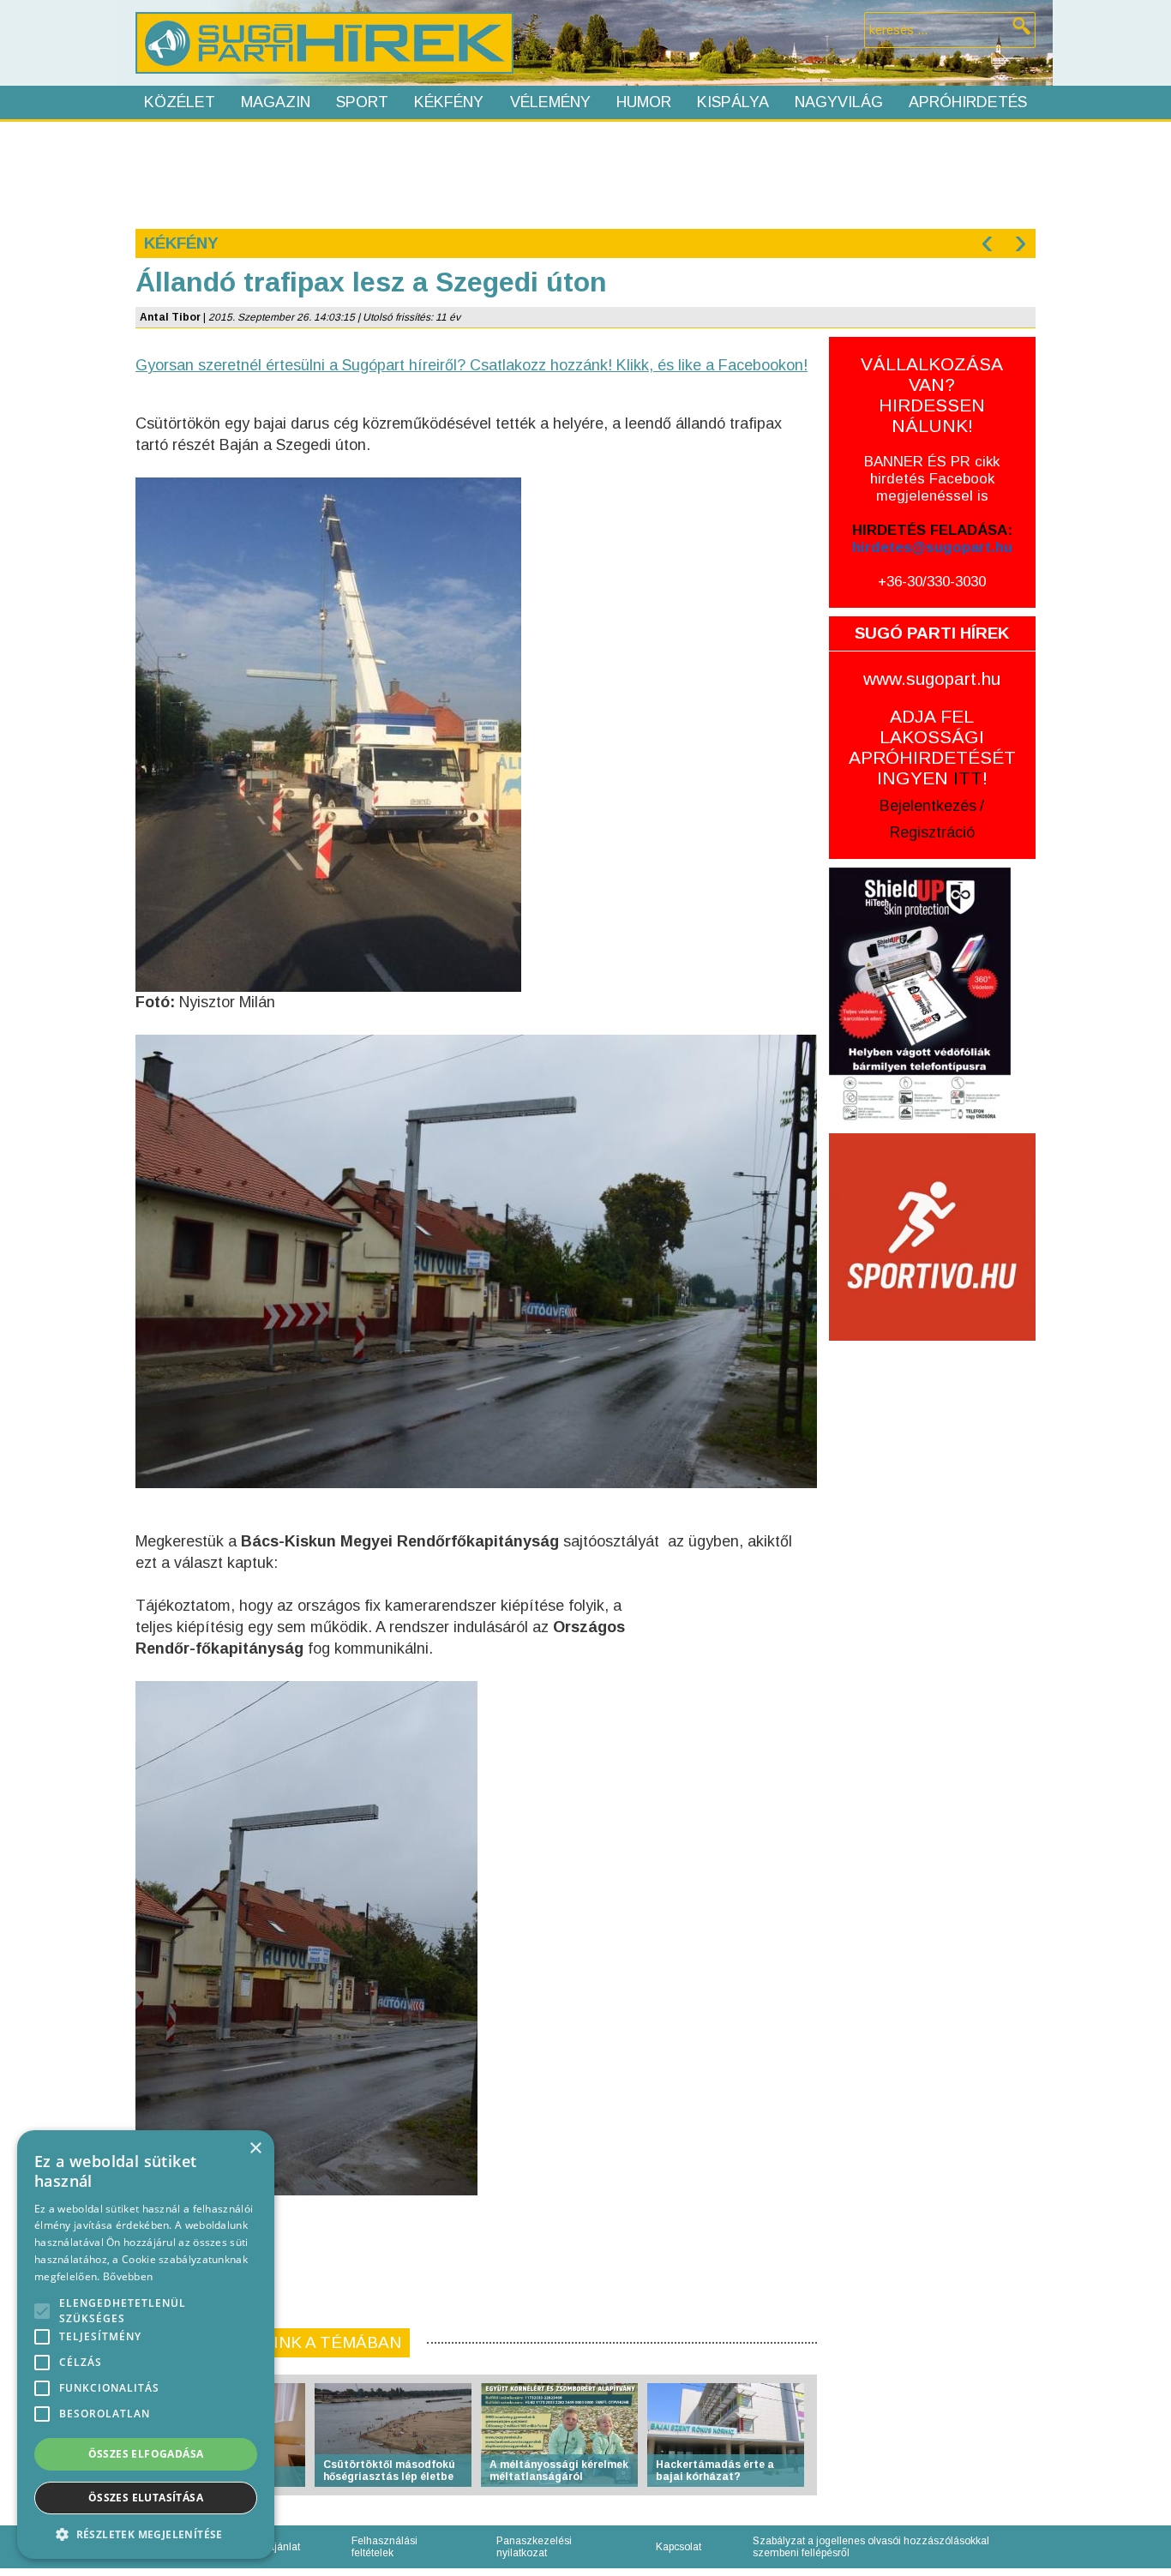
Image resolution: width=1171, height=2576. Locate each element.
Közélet (180, 102)
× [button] (255, 2149)
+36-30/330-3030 (932, 582)
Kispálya (733, 102)
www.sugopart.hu (932, 679)
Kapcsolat (679, 2547)
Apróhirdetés (968, 102)
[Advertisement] (585, 173)
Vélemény (550, 102)
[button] (146, 2534)
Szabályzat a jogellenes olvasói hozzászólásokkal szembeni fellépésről (871, 2547)
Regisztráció (932, 832)
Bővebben (128, 2276)
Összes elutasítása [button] (146, 2498)
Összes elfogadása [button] (146, 2454)
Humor (644, 102)
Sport (362, 102)
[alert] (146, 2345)
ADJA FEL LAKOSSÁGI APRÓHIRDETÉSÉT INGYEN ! (932, 747)
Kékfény (449, 102)
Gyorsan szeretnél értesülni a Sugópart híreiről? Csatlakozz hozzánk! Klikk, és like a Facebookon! (471, 365)
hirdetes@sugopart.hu (932, 547)
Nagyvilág (839, 102)
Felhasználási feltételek (384, 2547)
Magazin (276, 102)
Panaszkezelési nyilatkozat (534, 2547)
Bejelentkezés (928, 806)
